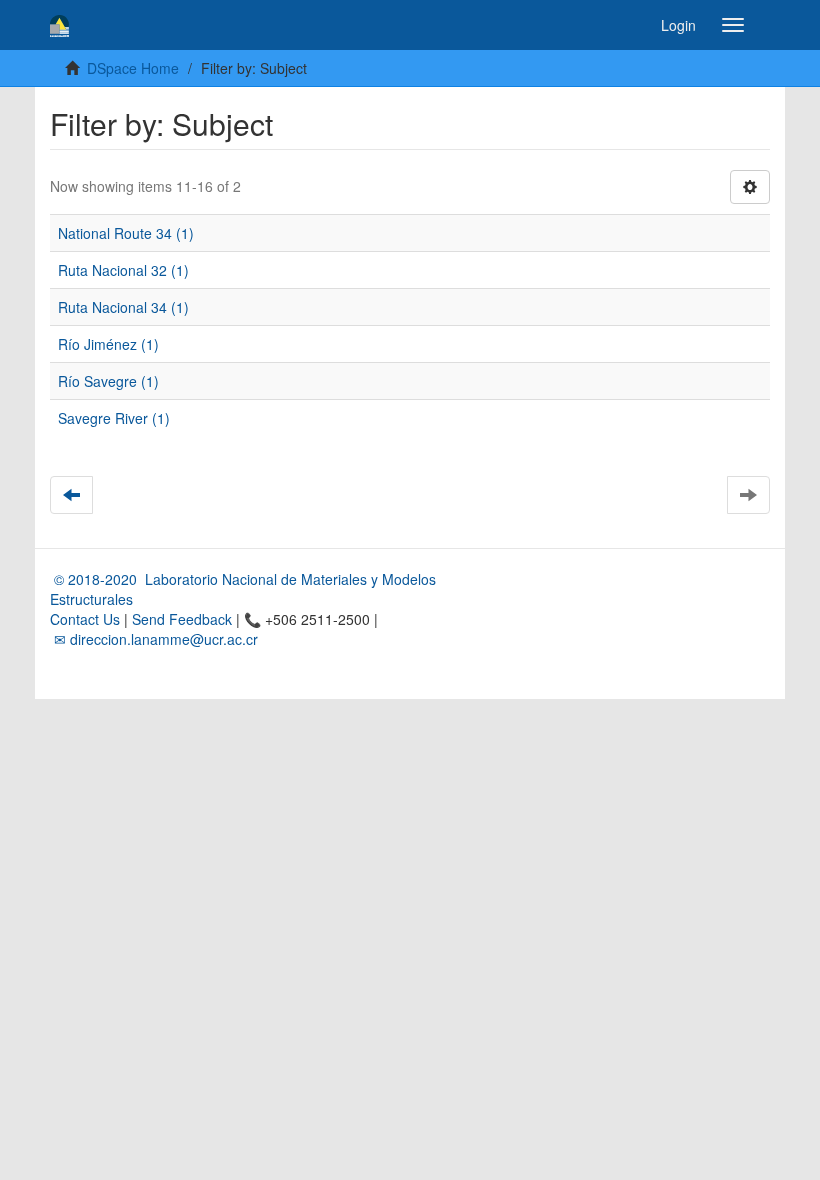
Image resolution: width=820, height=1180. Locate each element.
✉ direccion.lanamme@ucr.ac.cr (154, 639)
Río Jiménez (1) (108, 344)
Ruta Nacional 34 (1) (123, 307)
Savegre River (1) (114, 418)
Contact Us (85, 619)
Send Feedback (182, 619)
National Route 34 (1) (126, 233)
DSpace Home (133, 68)
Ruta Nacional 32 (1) (123, 270)
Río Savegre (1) (108, 381)
